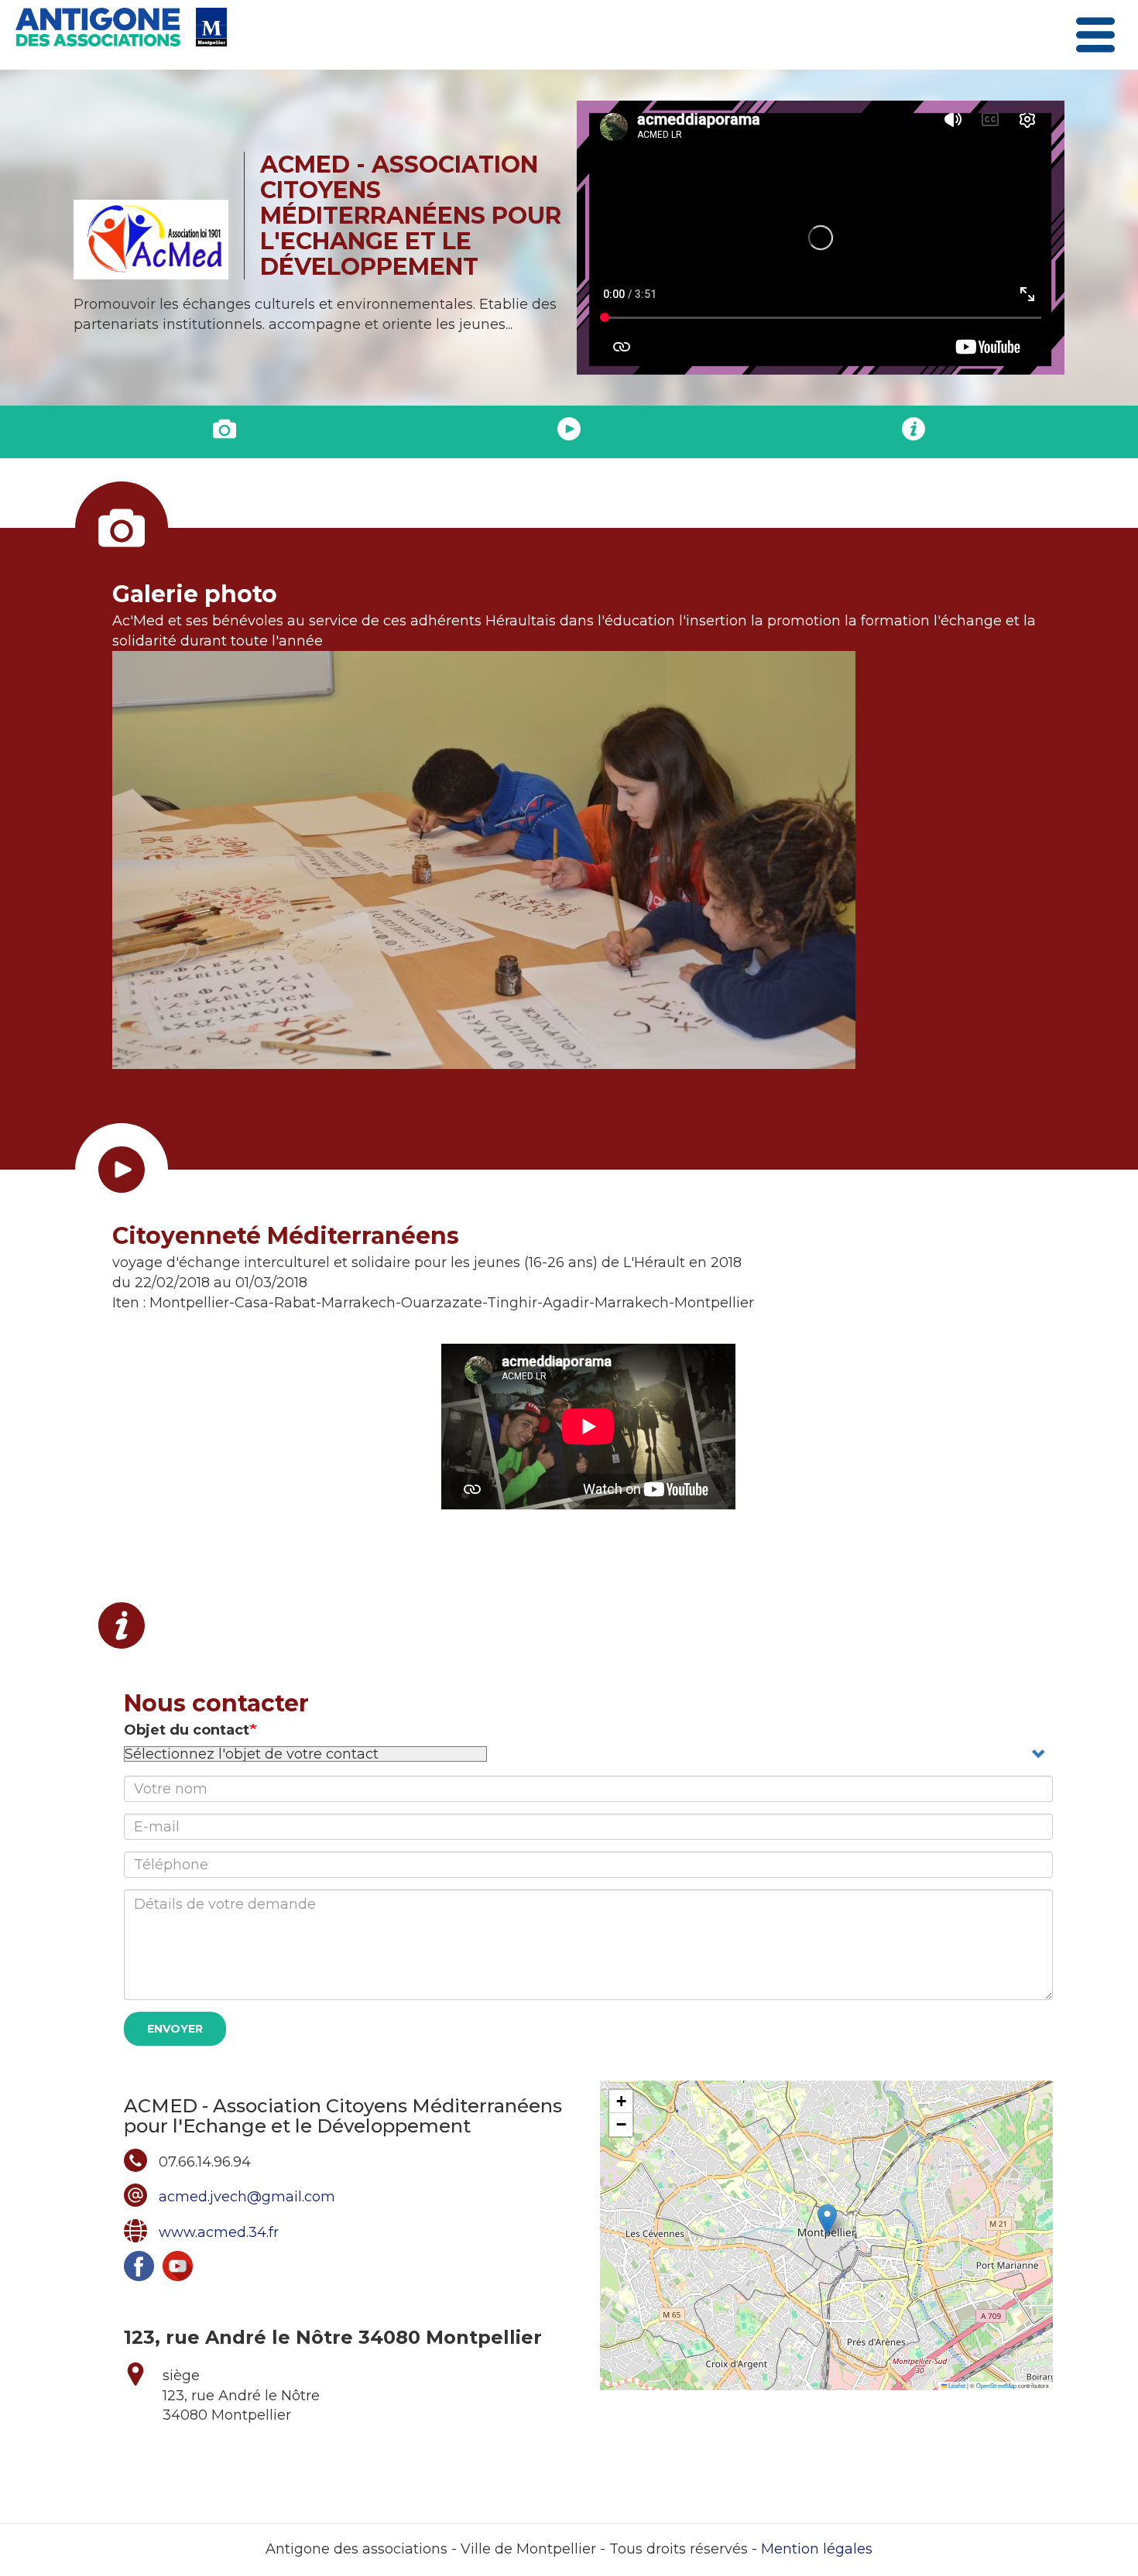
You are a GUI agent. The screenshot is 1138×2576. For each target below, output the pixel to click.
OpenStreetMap (996, 2385)
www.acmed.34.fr (219, 2232)
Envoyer (175, 2029)
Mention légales (817, 2549)
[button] (827, 2220)
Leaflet (956, 2385)
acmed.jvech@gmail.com (247, 2197)
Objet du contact (187, 1730)
